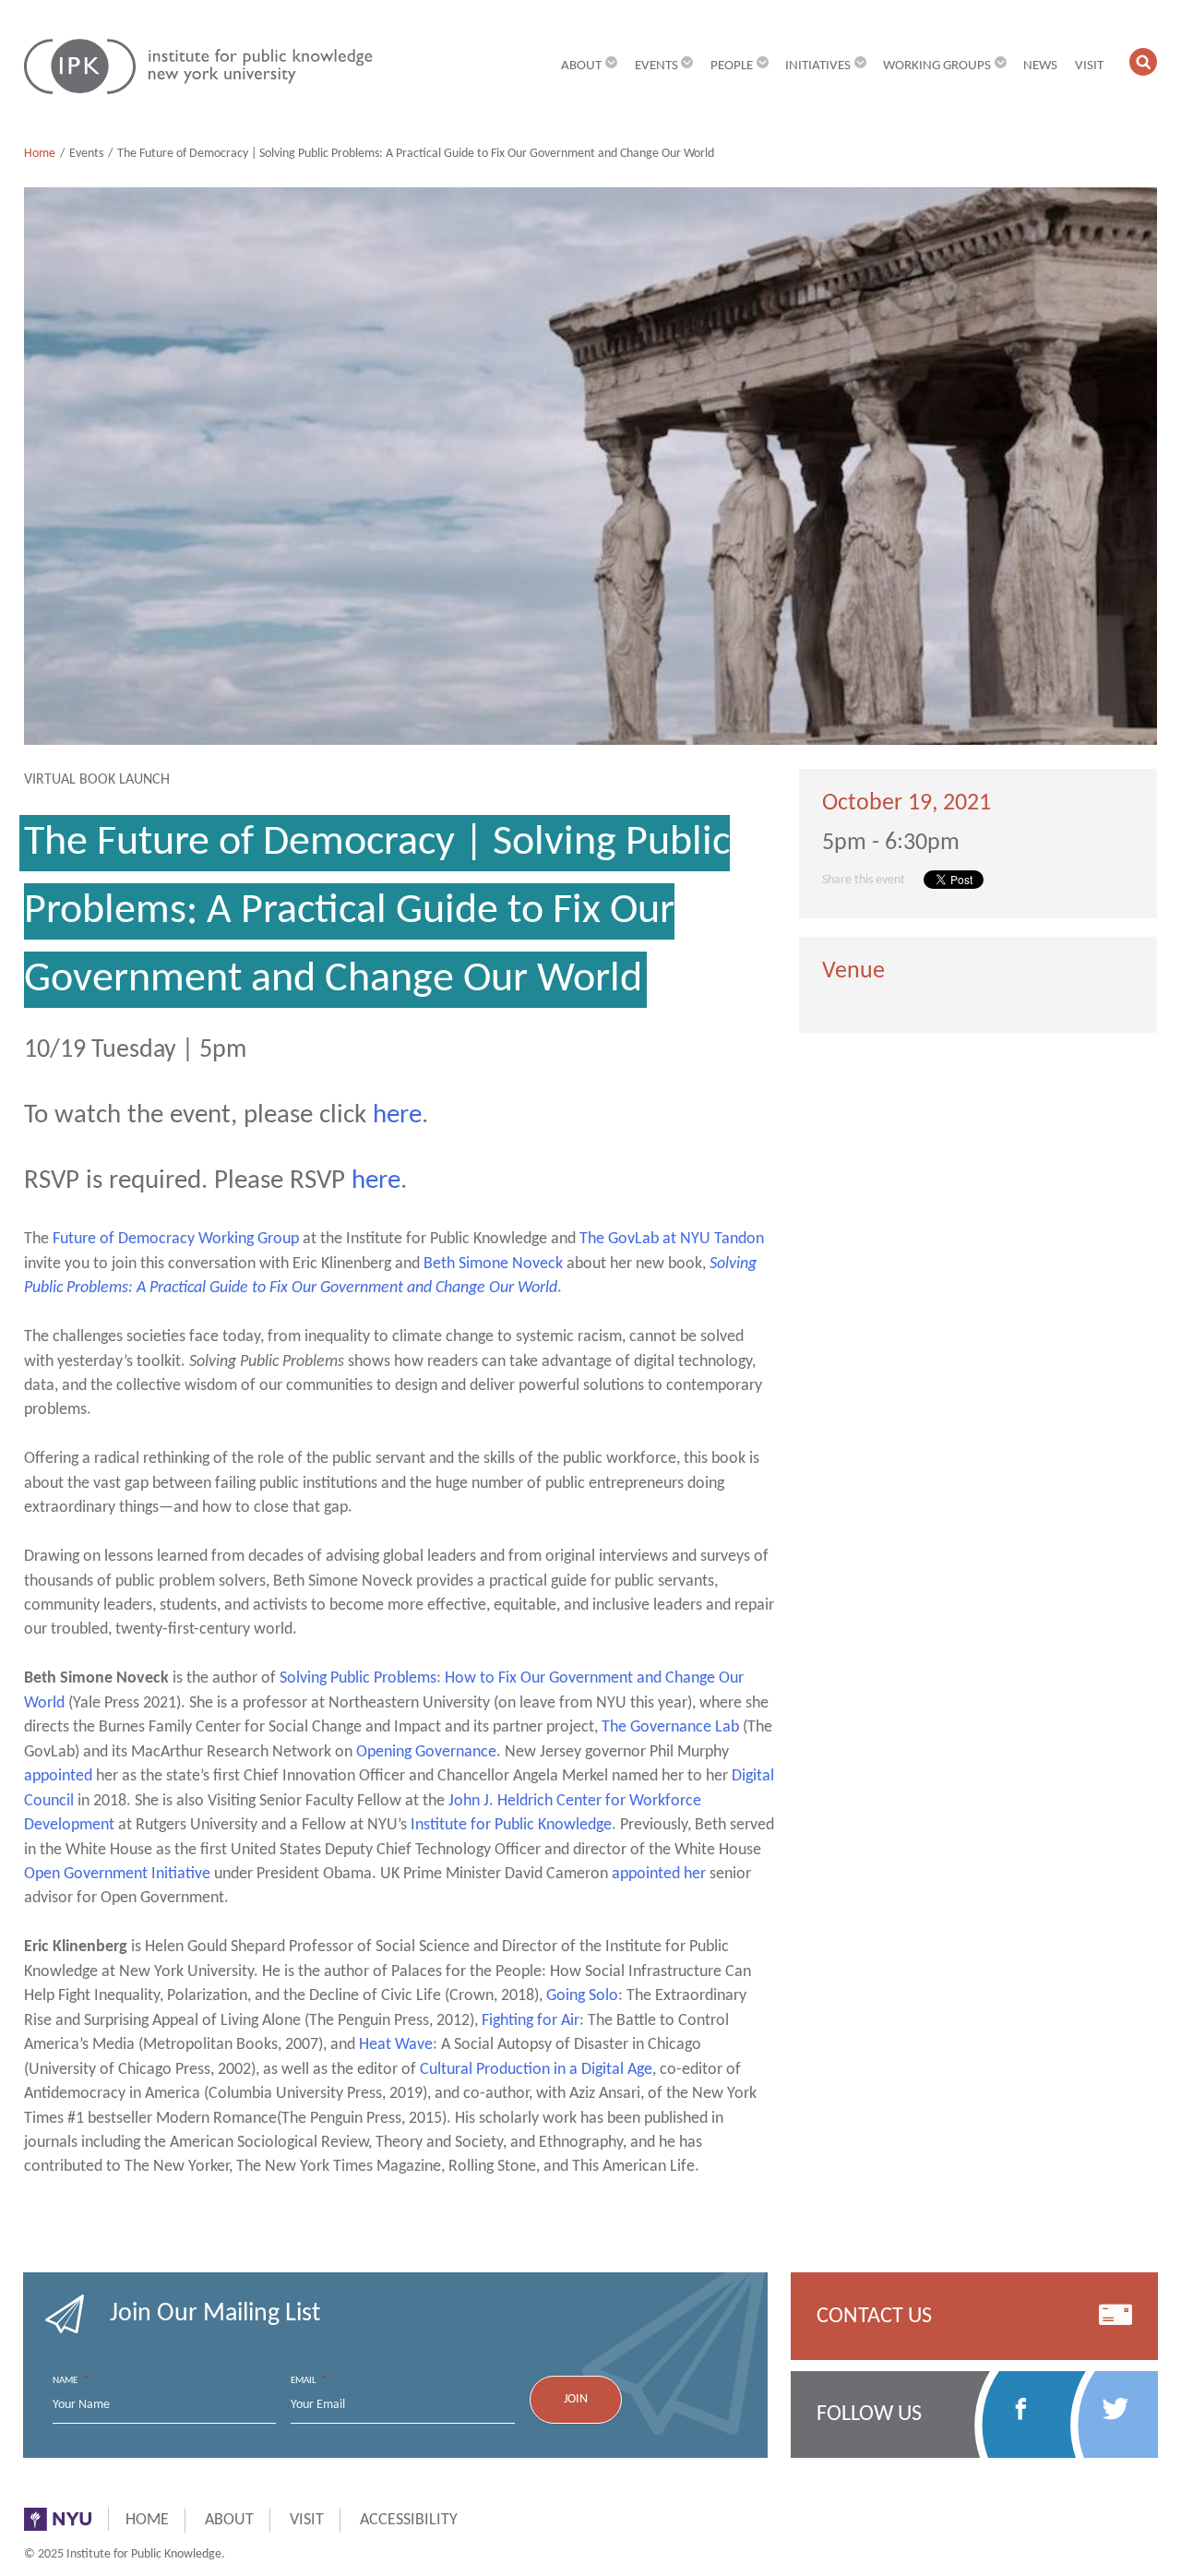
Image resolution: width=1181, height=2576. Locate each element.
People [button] (732, 66)
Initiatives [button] (818, 66)
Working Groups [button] (937, 66)
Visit (1089, 66)
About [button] (581, 66)
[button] (1144, 62)
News (1040, 66)
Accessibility (409, 2520)
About (229, 2520)
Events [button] (656, 66)
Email (309, 2380)
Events (86, 154)
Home (40, 154)
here (397, 1116)
